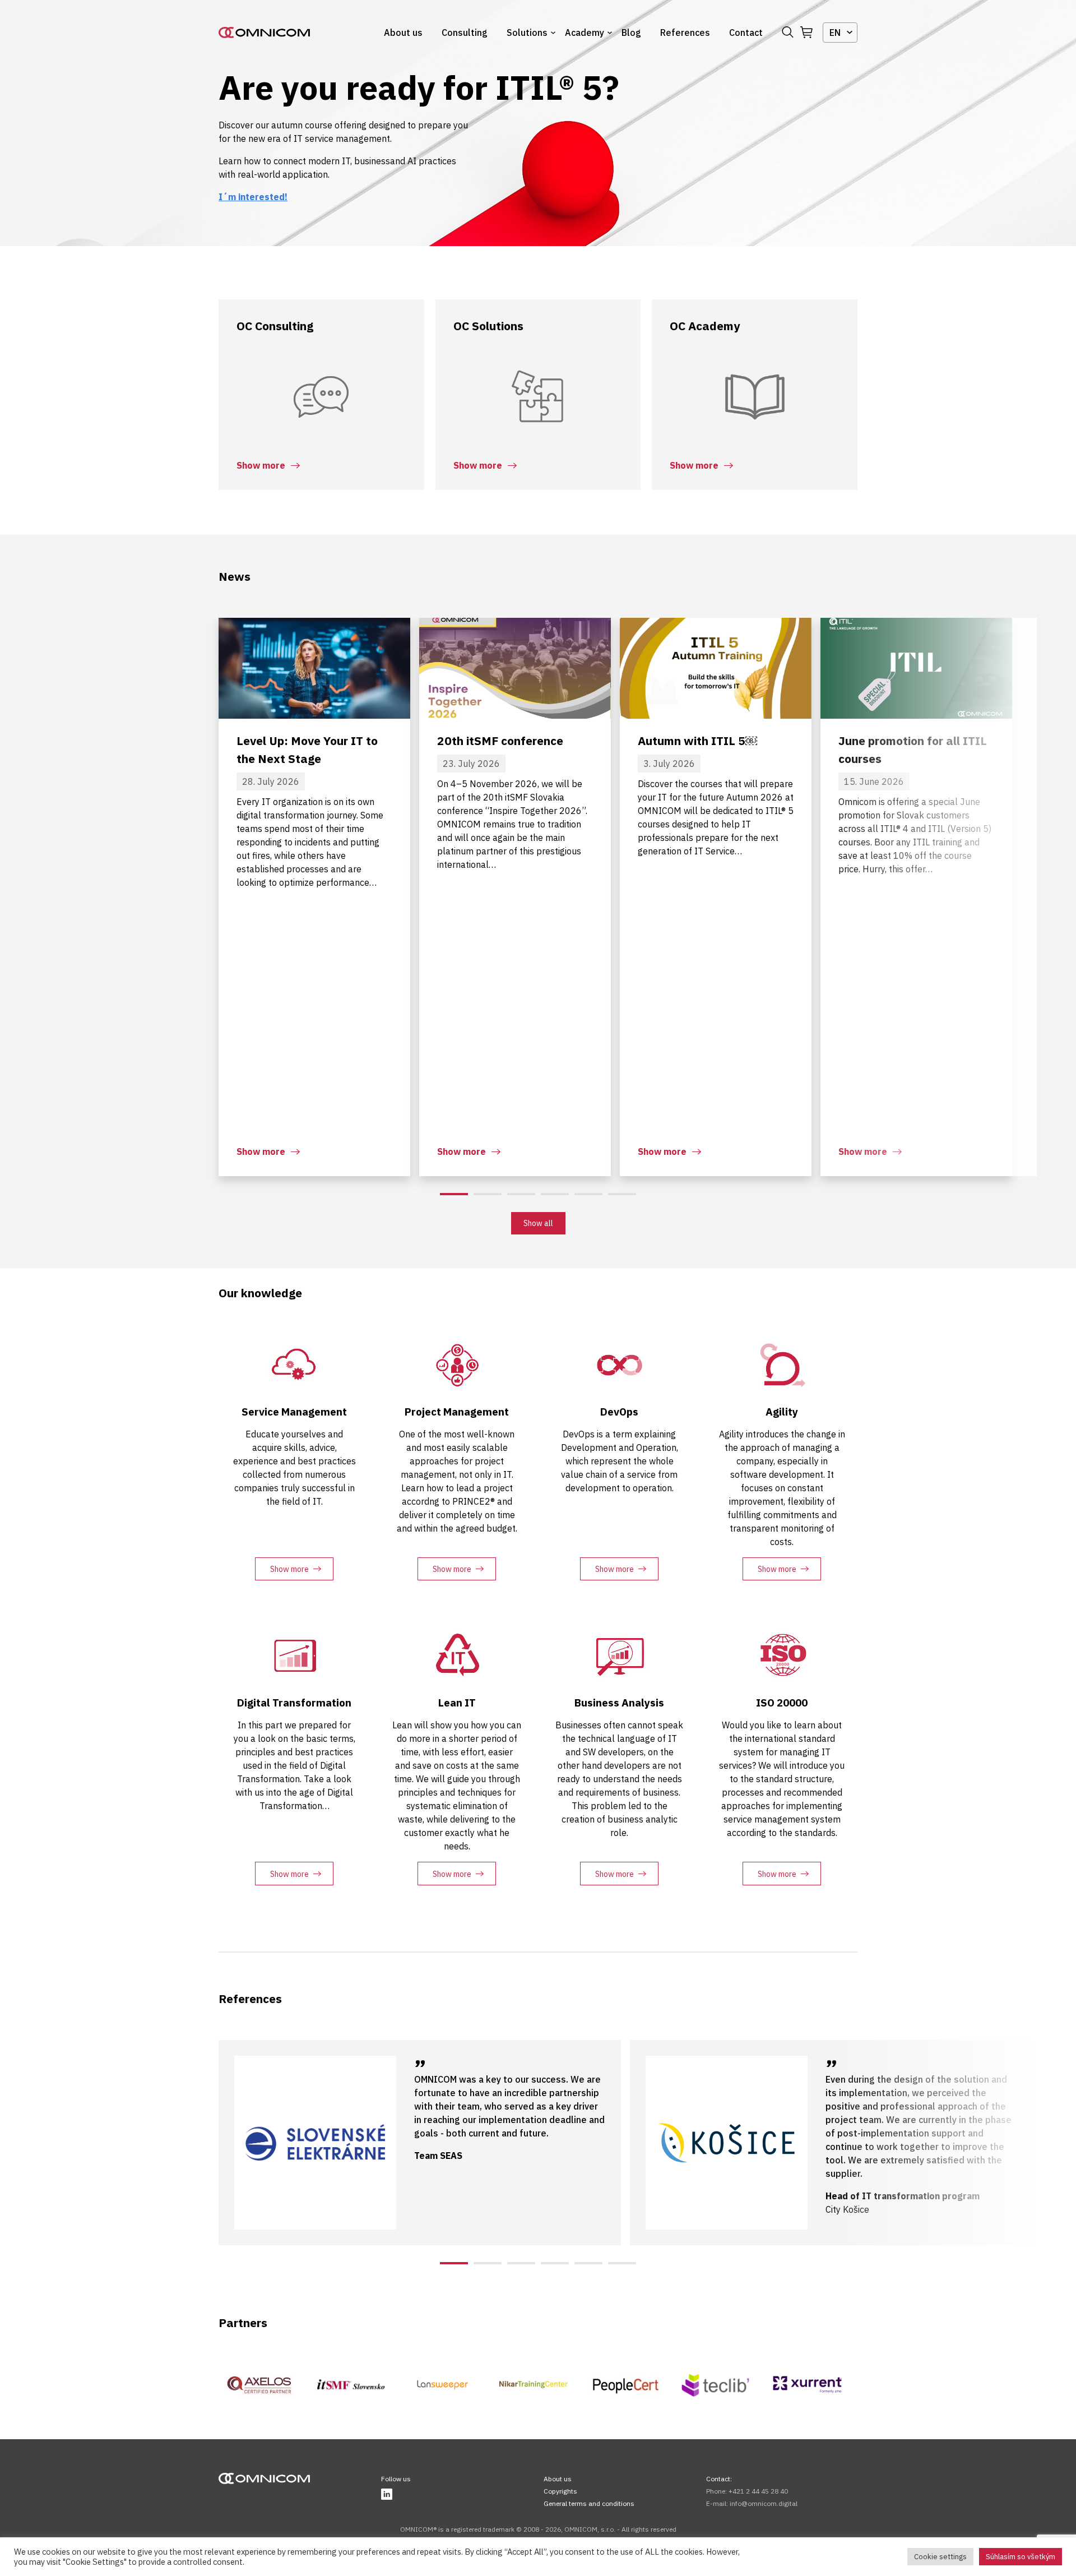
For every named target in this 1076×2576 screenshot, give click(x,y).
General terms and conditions (589, 2503)
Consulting (465, 33)
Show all (538, 1223)
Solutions (527, 33)
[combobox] (840, 33)
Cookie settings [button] (940, 2557)
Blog (631, 33)
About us (403, 33)
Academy (585, 33)
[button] (454, 1194)
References (685, 33)
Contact (746, 33)
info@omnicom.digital (764, 2503)
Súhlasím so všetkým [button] (1021, 2557)
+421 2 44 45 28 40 (758, 2491)
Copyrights (560, 2491)
